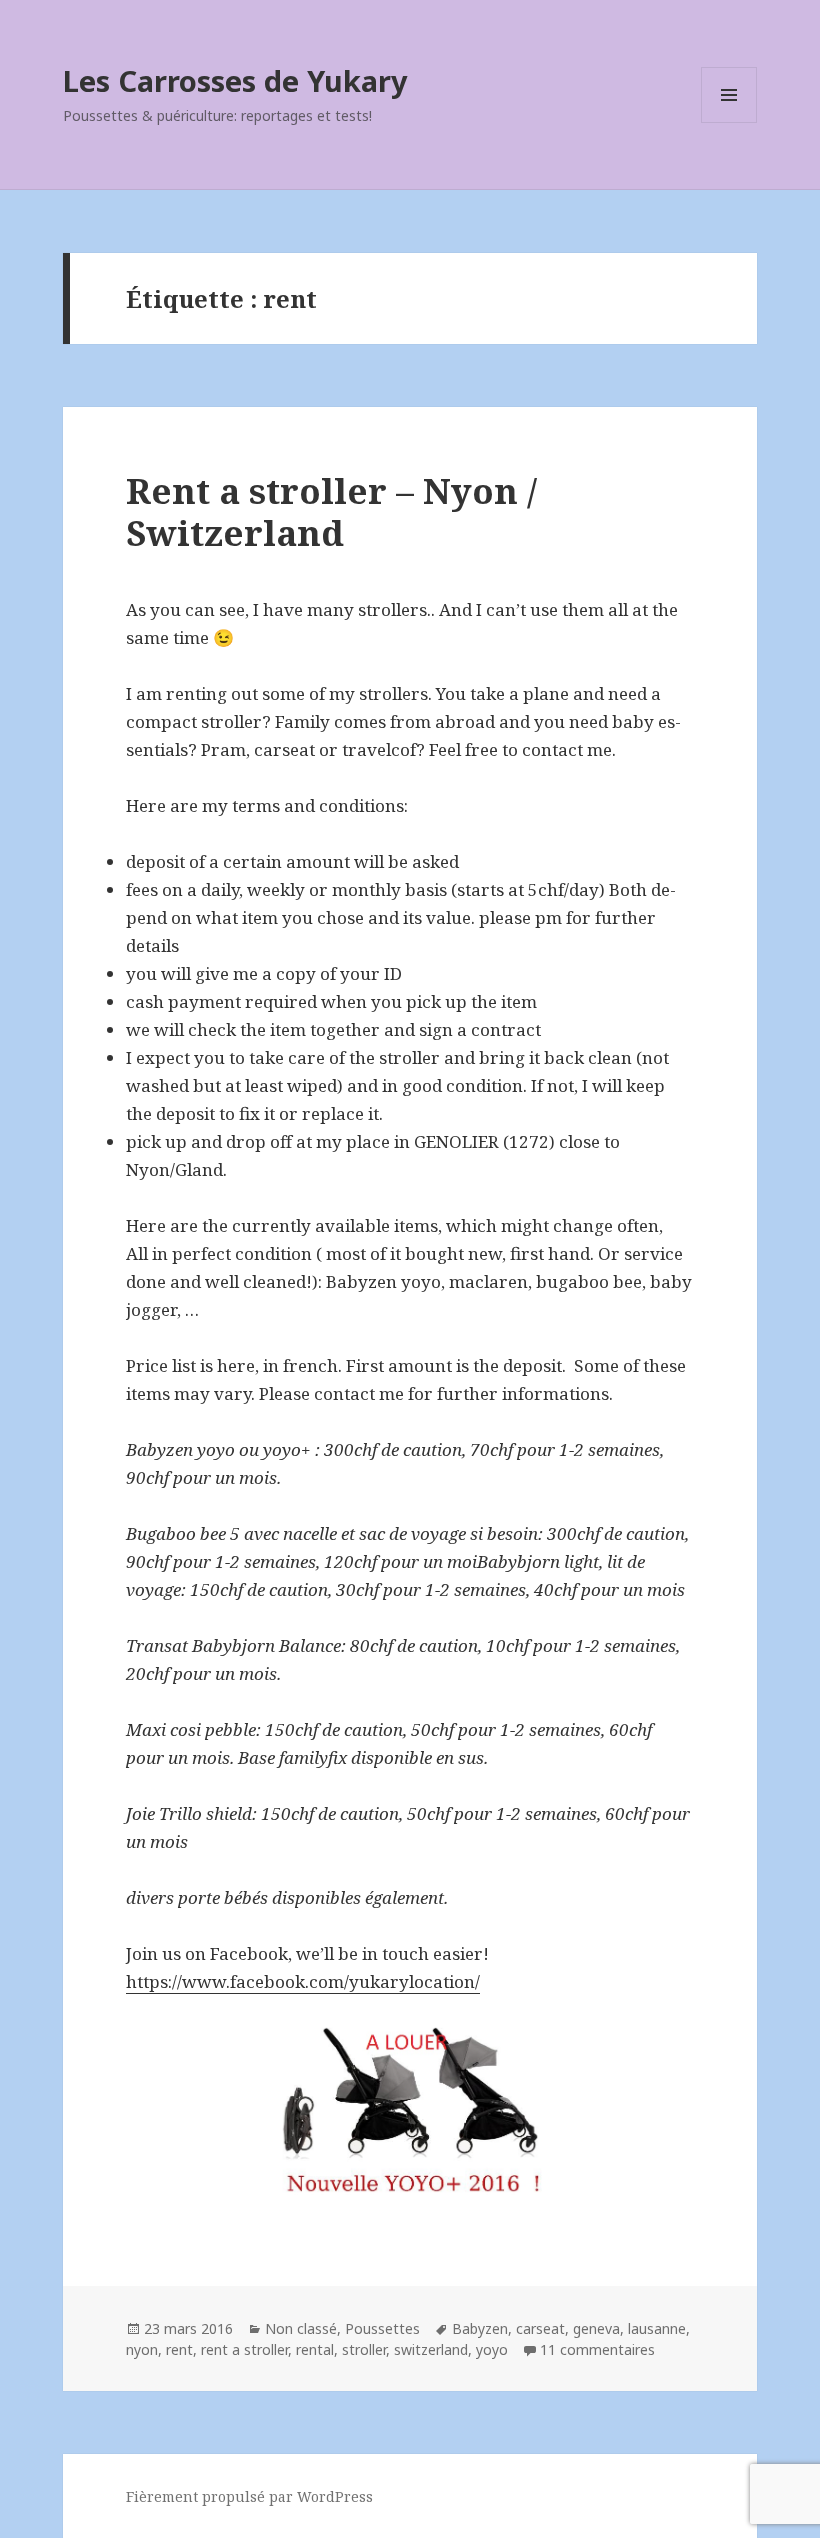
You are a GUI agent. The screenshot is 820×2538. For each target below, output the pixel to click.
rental (315, 2349)
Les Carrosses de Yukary (235, 80)
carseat (540, 2328)
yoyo (492, 2349)
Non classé (301, 2328)
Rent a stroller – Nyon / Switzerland (331, 511)
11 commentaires (597, 2349)
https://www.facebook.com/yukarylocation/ (303, 1981)
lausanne (657, 2328)
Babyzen (480, 2328)
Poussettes (382, 2328)
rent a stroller (244, 2349)
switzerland (431, 2349)
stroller (364, 2349)
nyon (142, 2349)
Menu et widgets (729, 122)
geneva (596, 2328)
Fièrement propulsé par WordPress (249, 2496)
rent (179, 2349)
